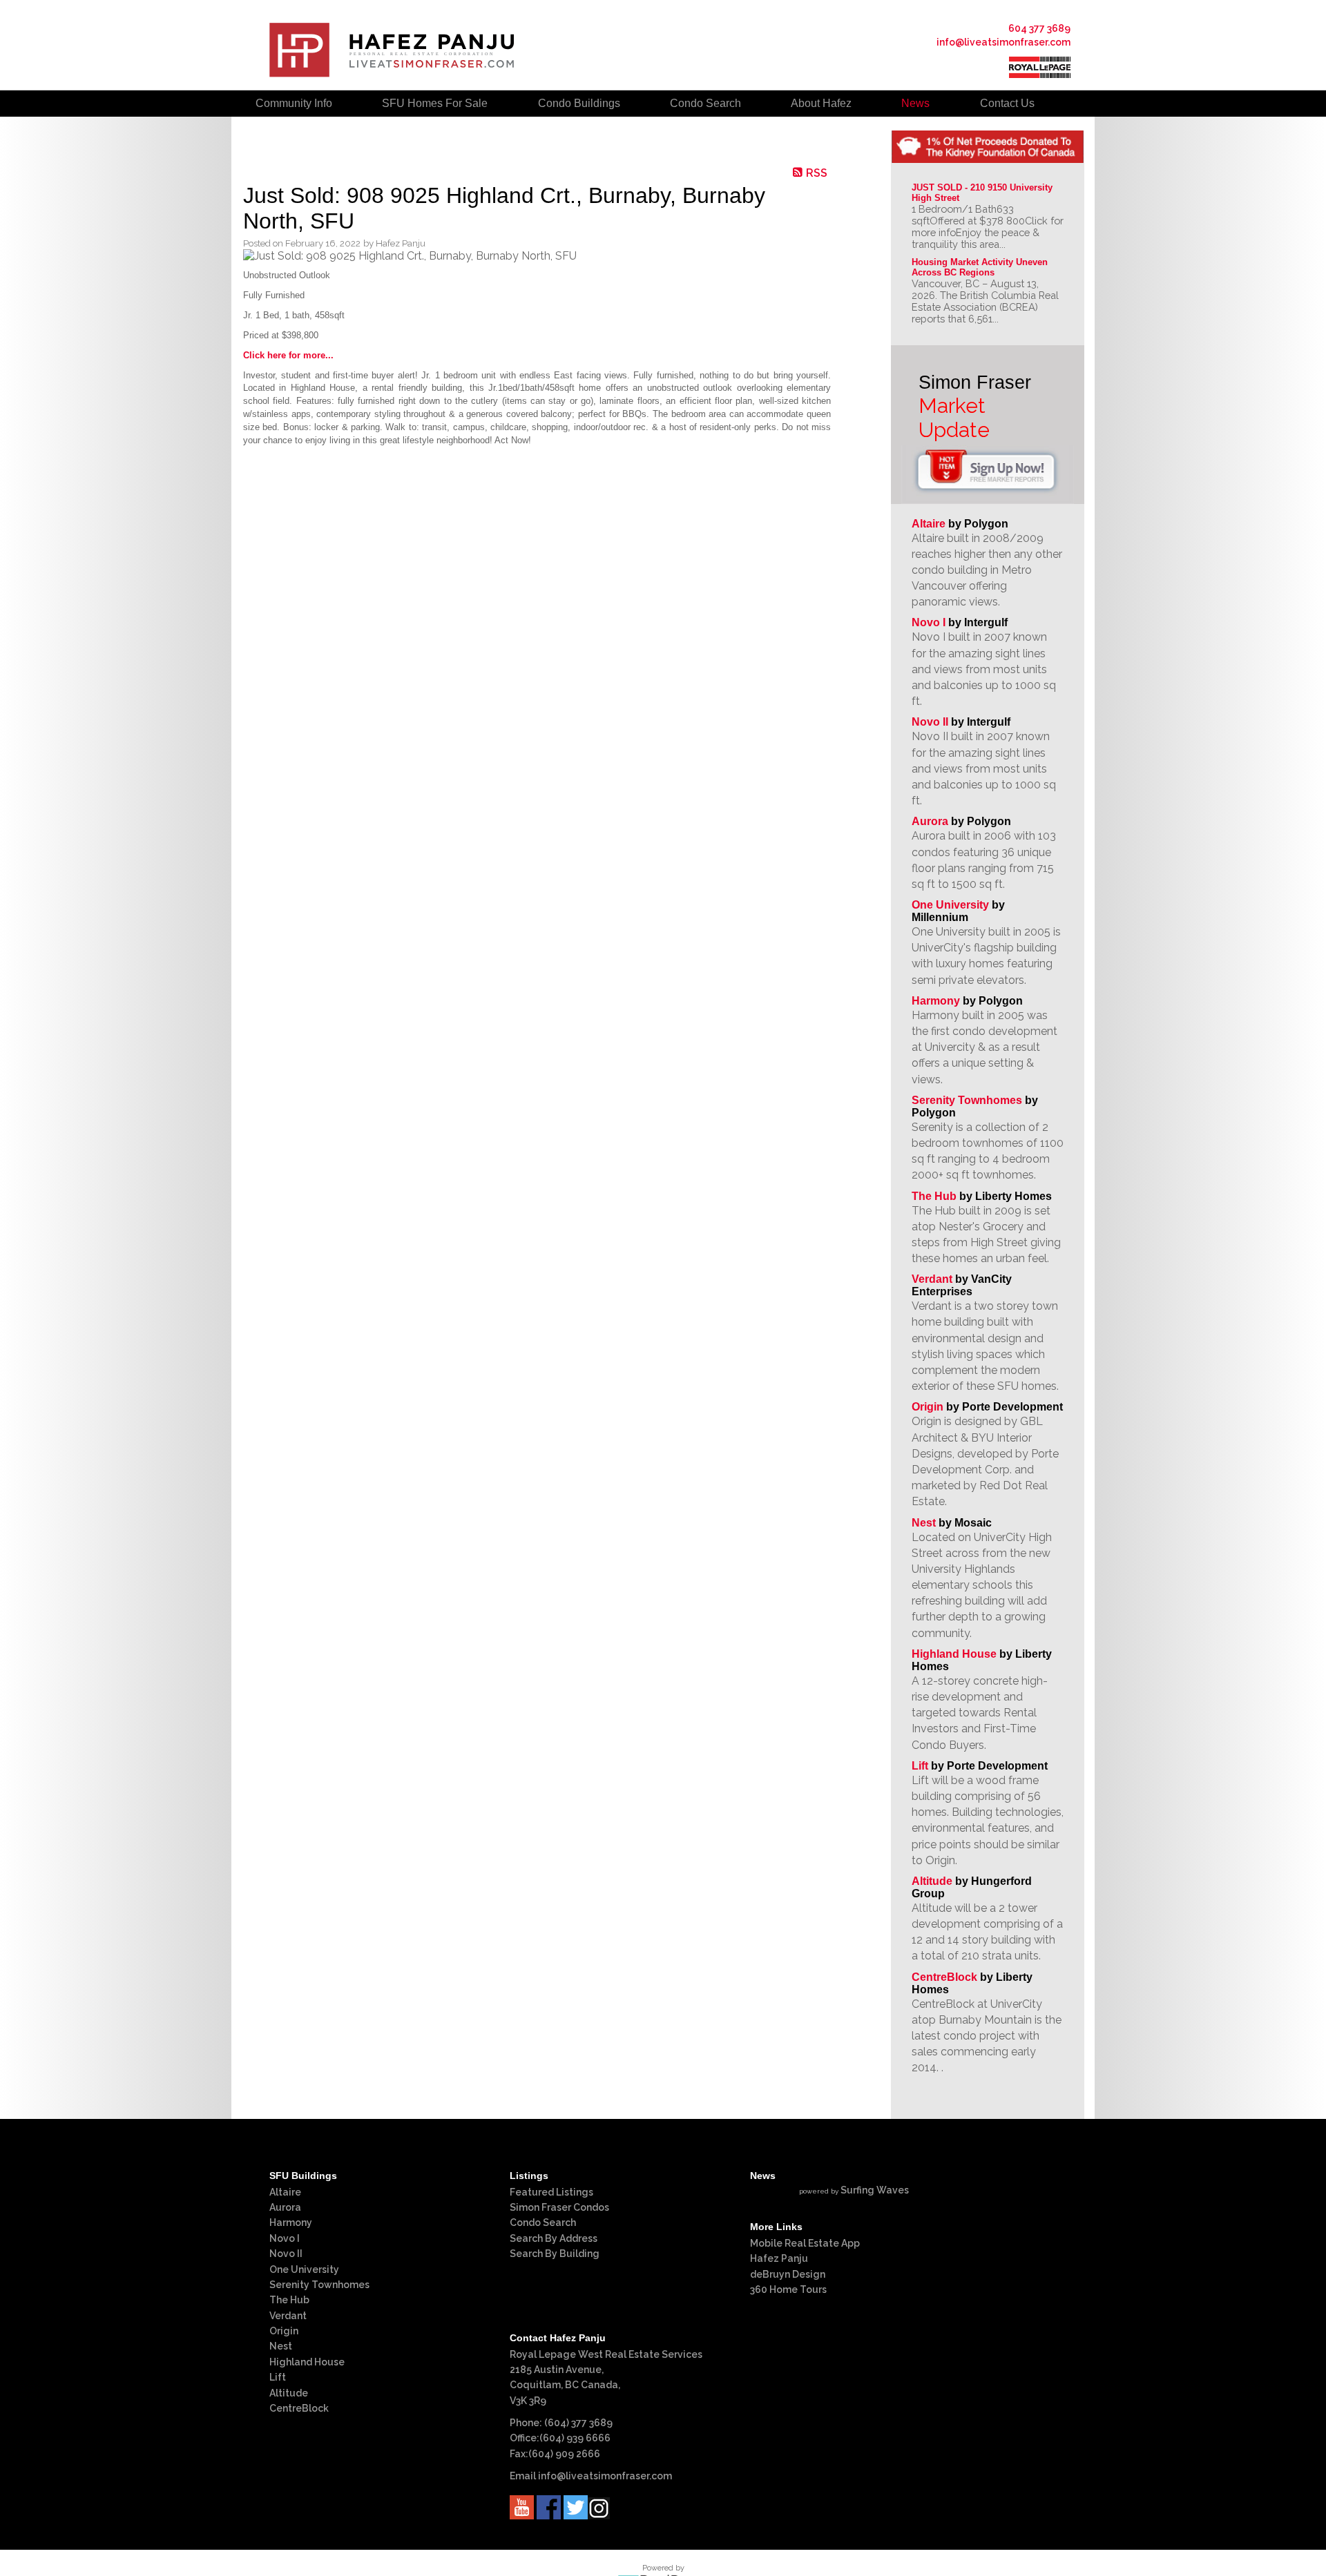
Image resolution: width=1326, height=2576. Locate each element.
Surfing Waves (875, 2190)
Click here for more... (288, 355)
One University (950, 905)
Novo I (929, 622)
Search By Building (555, 2254)
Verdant (932, 1279)
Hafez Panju (779, 2258)
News (915, 103)
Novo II (930, 722)
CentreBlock (944, 1977)
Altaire (930, 524)
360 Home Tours (788, 2289)
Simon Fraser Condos (559, 2207)
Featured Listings (551, 2192)
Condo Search (543, 2222)
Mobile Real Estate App (805, 2243)
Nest (924, 1523)
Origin (928, 1407)
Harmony (936, 1001)
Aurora (930, 821)
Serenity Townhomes (967, 1100)
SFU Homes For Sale (435, 103)
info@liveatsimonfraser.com (1003, 42)
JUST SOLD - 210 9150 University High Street (983, 193)
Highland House (954, 1654)
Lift (920, 1766)
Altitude (932, 1881)
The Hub (934, 1196)
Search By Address (554, 2238)
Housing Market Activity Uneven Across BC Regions (981, 267)
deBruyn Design (788, 2274)
